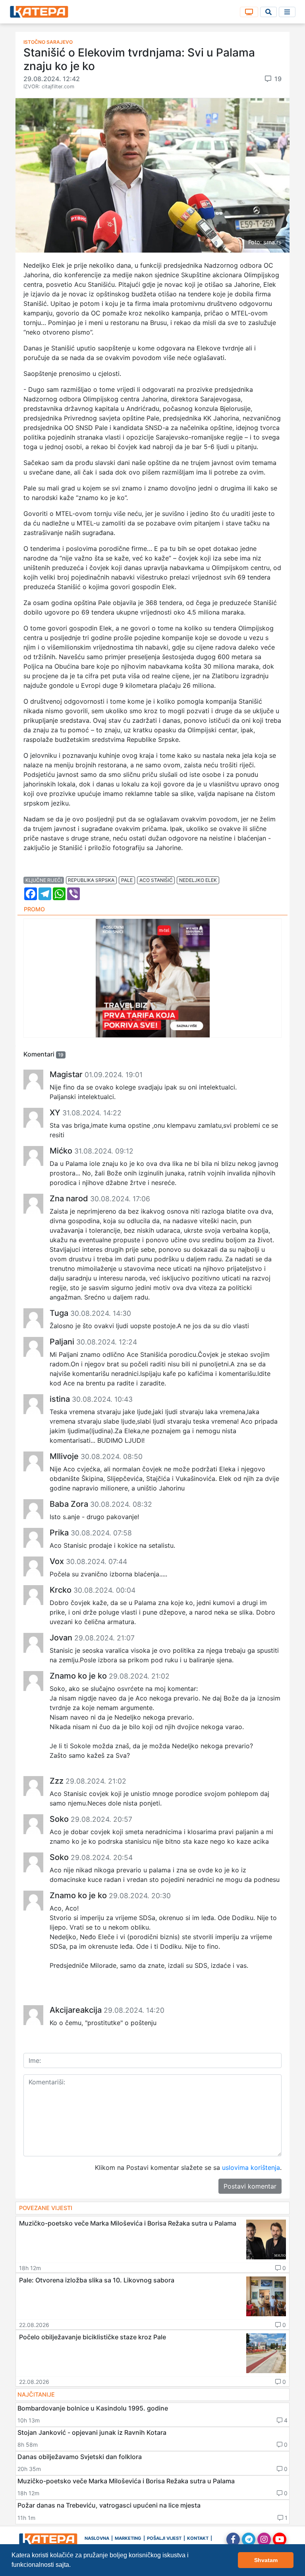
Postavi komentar (250, 2186)
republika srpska (91, 880)
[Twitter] (249, 2539)
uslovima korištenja (251, 2167)
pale (127, 880)
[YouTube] (280, 2539)
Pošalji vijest (164, 2538)
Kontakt (198, 2538)
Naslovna (97, 2538)
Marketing (128, 2538)
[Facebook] (233, 2539)
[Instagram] (264, 2539)
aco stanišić (156, 880)
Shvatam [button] (266, 2560)
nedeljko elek (198, 880)
